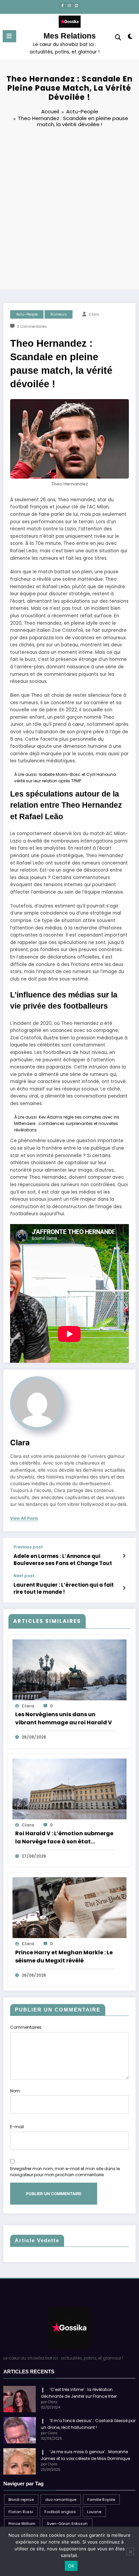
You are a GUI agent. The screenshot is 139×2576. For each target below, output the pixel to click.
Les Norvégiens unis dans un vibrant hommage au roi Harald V (64, 1718)
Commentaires (26, 2027)
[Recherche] (118, 37)
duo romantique (61, 2500)
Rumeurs (59, 314)
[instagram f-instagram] (69, 5)
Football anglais (60, 2512)
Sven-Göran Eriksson (67, 2524)
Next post (24, 1576)
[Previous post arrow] (124, 1556)
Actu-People (27, 314)
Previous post (28, 1547)
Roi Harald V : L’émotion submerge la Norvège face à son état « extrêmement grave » (64, 1838)
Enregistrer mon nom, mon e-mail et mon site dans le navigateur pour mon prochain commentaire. (65, 2172)
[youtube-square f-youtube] (77, 5)
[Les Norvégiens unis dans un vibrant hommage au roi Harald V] (69, 1669)
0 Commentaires (32, 327)
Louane (94, 2512)
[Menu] (9, 36)
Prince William (22, 2524)
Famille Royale (101, 2500)
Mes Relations (70, 36)
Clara (94, 314)
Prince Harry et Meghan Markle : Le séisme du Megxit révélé (64, 1957)
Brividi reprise (21, 2500)
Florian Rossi (21, 2512)
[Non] (130, 2552)
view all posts (24, 1518)
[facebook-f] (62, 5)
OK (71, 2566)
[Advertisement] (69, 210)
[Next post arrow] (124, 1588)
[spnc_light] (130, 38)
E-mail (17, 2127)
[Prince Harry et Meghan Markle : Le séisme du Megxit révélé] (69, 1907)
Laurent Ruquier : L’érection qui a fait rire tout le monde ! (64, 1588)
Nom (15, 2091)
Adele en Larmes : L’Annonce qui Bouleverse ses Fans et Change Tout (63, 1560)
